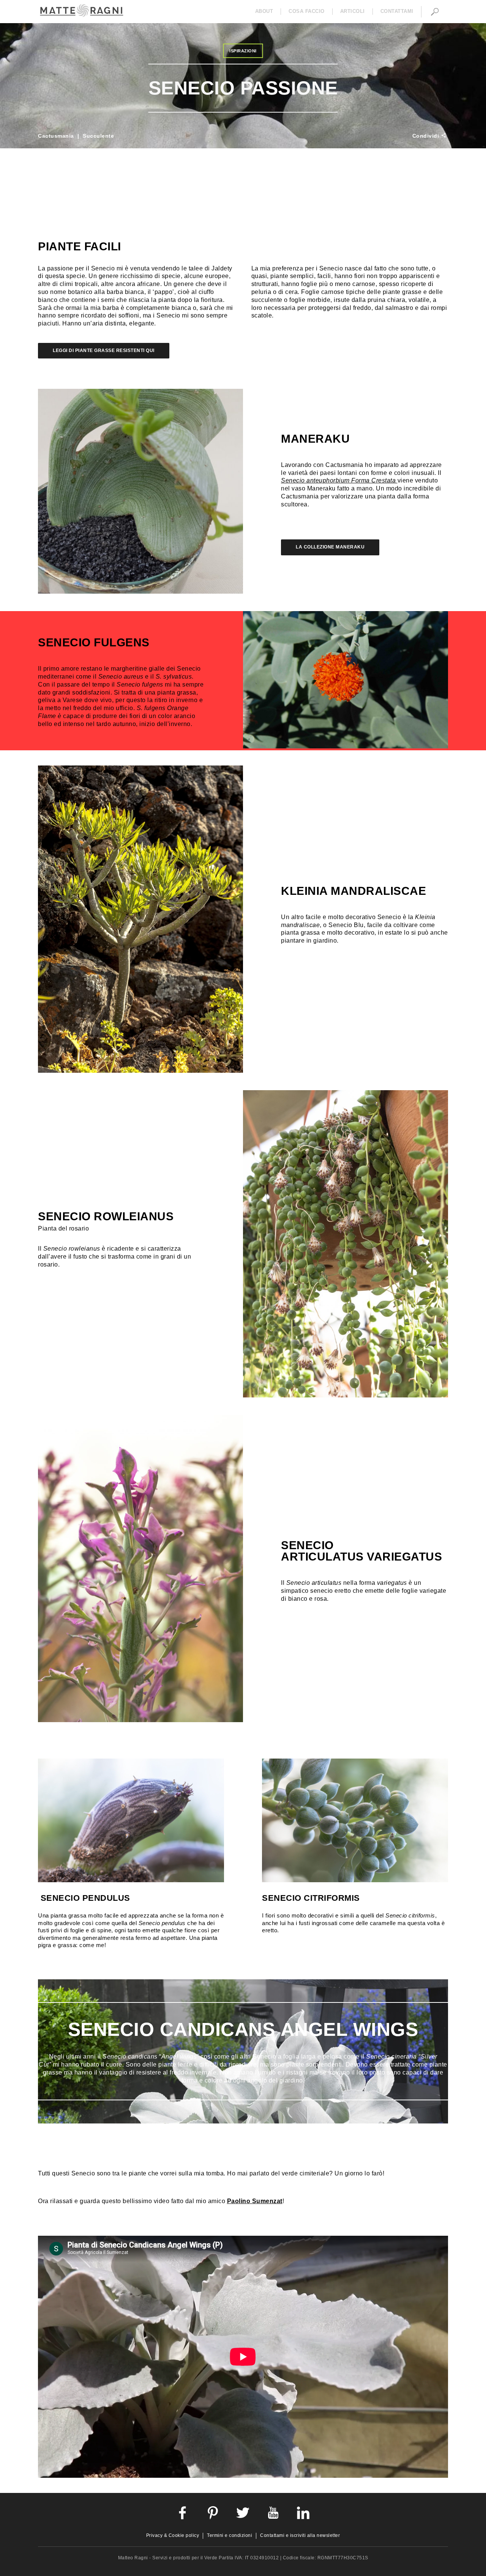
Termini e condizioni (230, 2535)
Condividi (427, 136)
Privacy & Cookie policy (173, 2535)
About (264, 11)
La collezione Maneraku (330, 547)
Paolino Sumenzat (255, 2201)
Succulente (98, 136)
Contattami (397, 11)
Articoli (353, 11)
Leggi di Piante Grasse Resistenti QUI (104, 350)
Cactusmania (56, 136)
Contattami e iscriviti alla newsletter (300, 2535)
